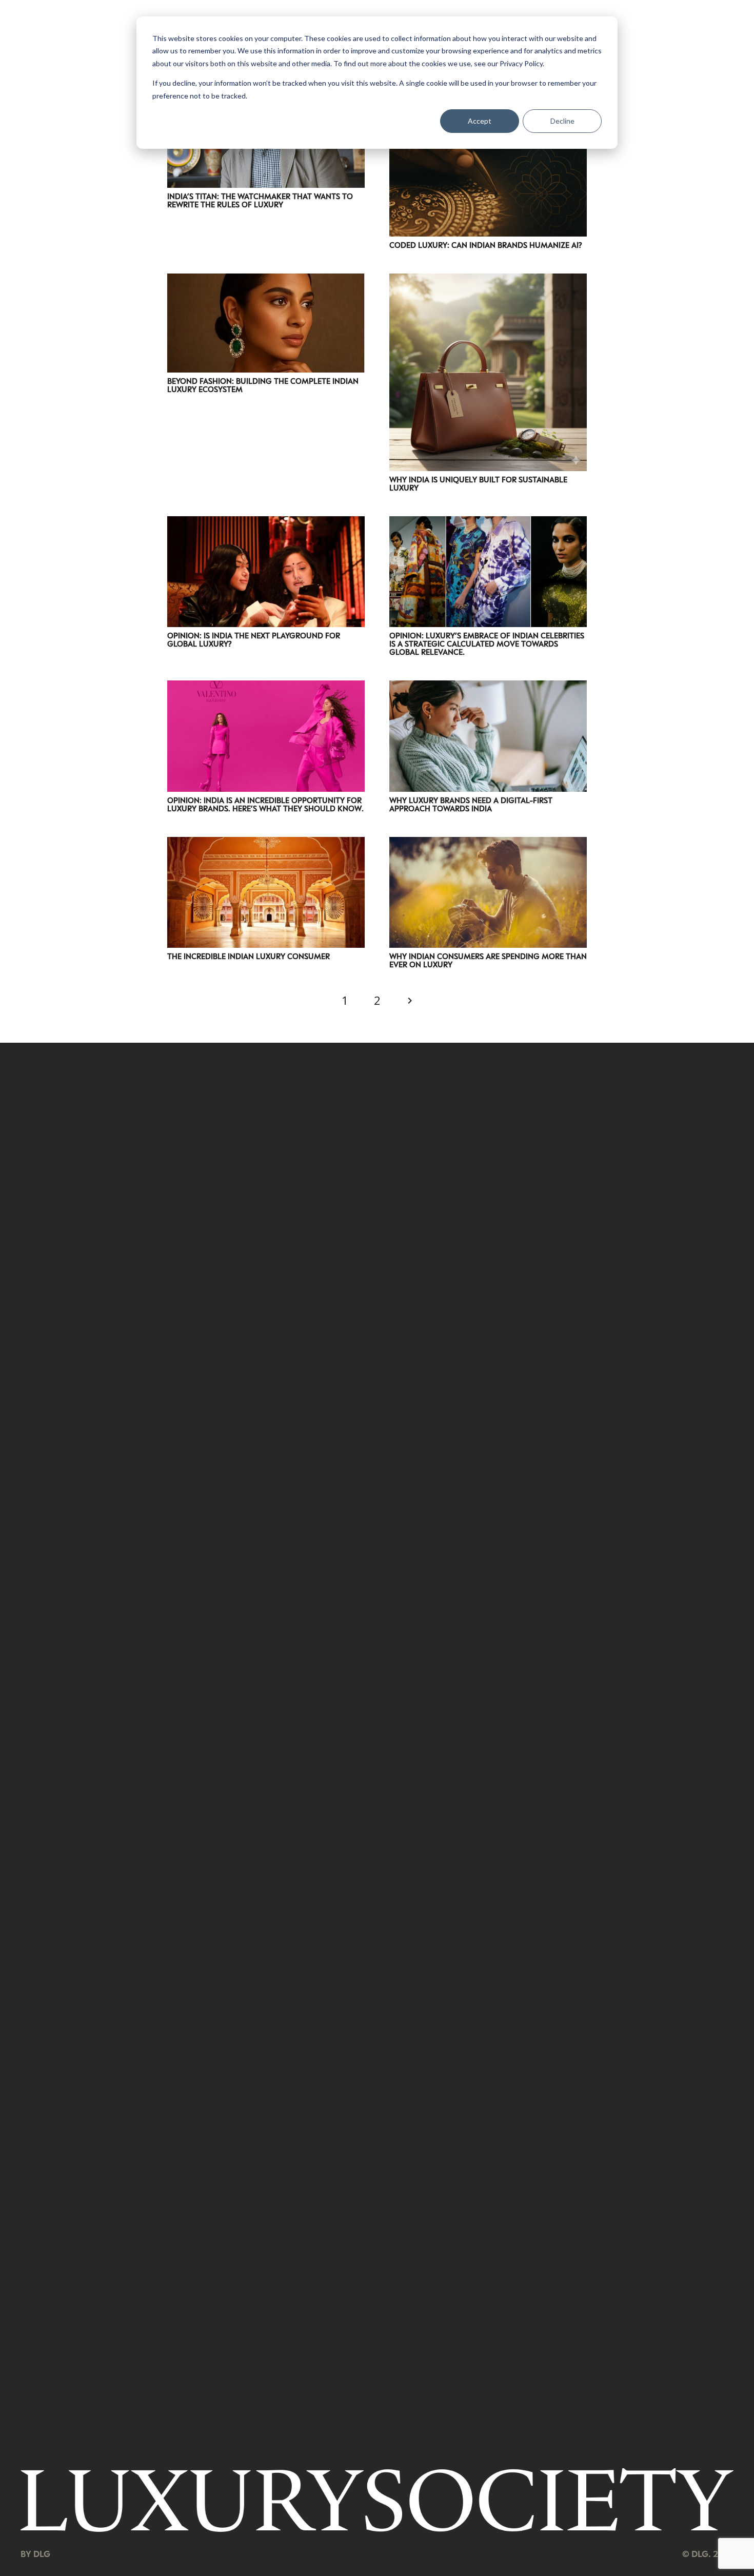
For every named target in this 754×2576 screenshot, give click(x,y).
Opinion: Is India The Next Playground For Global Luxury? (254, 639)
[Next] (409, 1001)
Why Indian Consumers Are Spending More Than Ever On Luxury (488, 960)
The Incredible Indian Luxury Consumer (249, 956)
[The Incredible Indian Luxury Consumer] (266, 844)
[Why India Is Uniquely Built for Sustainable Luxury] (488, 280)
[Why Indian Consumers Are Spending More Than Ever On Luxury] (488, 844)
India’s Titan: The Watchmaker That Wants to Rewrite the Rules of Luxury (260, 200)
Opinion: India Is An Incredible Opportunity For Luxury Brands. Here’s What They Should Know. (265, 804)
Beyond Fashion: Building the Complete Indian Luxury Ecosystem (263, 385)
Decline (562, 121)
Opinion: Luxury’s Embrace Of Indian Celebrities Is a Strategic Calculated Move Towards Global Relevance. (487, 643)
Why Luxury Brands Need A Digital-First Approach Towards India (471, 804)
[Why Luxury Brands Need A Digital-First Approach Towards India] (488, 687)
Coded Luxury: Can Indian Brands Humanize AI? (486, 245)
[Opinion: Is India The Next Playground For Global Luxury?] (266, 523)
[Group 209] (377, 2500)
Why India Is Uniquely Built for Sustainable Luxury (478, 483)
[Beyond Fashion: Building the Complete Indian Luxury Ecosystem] (266, 280)
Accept (480, 121)
